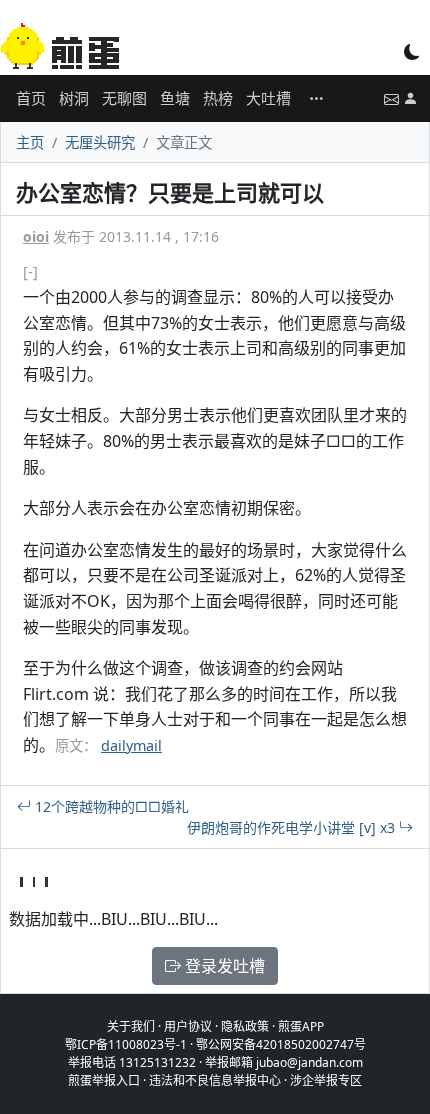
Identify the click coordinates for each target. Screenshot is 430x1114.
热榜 (218, 98)
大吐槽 (268, 98)
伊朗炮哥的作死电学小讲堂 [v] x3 (293, 827)
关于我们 (131, 1026)
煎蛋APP (301, 1026)
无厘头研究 (100, 142)
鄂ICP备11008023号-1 (126, 1044)
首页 (31, 98)
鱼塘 (175, 98)
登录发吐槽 (223, 966)
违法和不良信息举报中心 (215, 1080)
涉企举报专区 (326, 1080)
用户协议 (188, 1026)
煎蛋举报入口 (104, 1080)
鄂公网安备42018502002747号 (281, 1044)
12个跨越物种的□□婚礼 (110, 806)
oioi (36, 236)
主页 (30, 142)
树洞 (74, 98)
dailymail (131, 745)
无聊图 (124, 98)
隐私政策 (245, 1026)
